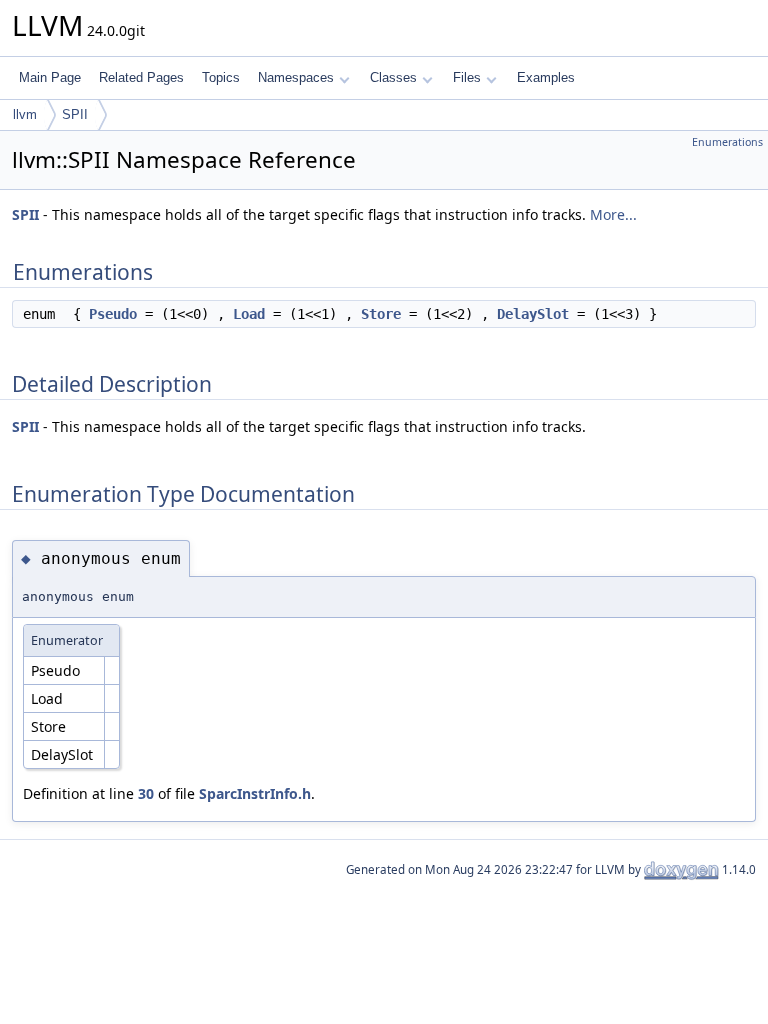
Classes (393, 77)
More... (613, 214)
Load (249, 314)
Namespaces (296, 77)
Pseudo (113, 314)
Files (467, 77)
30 (146, 793)
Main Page (50, 77)
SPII (75, 114)
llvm (25, 114)
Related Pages (141, 77)
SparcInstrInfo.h (255, 793)
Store (381, 314)
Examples (546, 77)
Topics (221, 77)
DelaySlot (533, 314)
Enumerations (727, 142)
